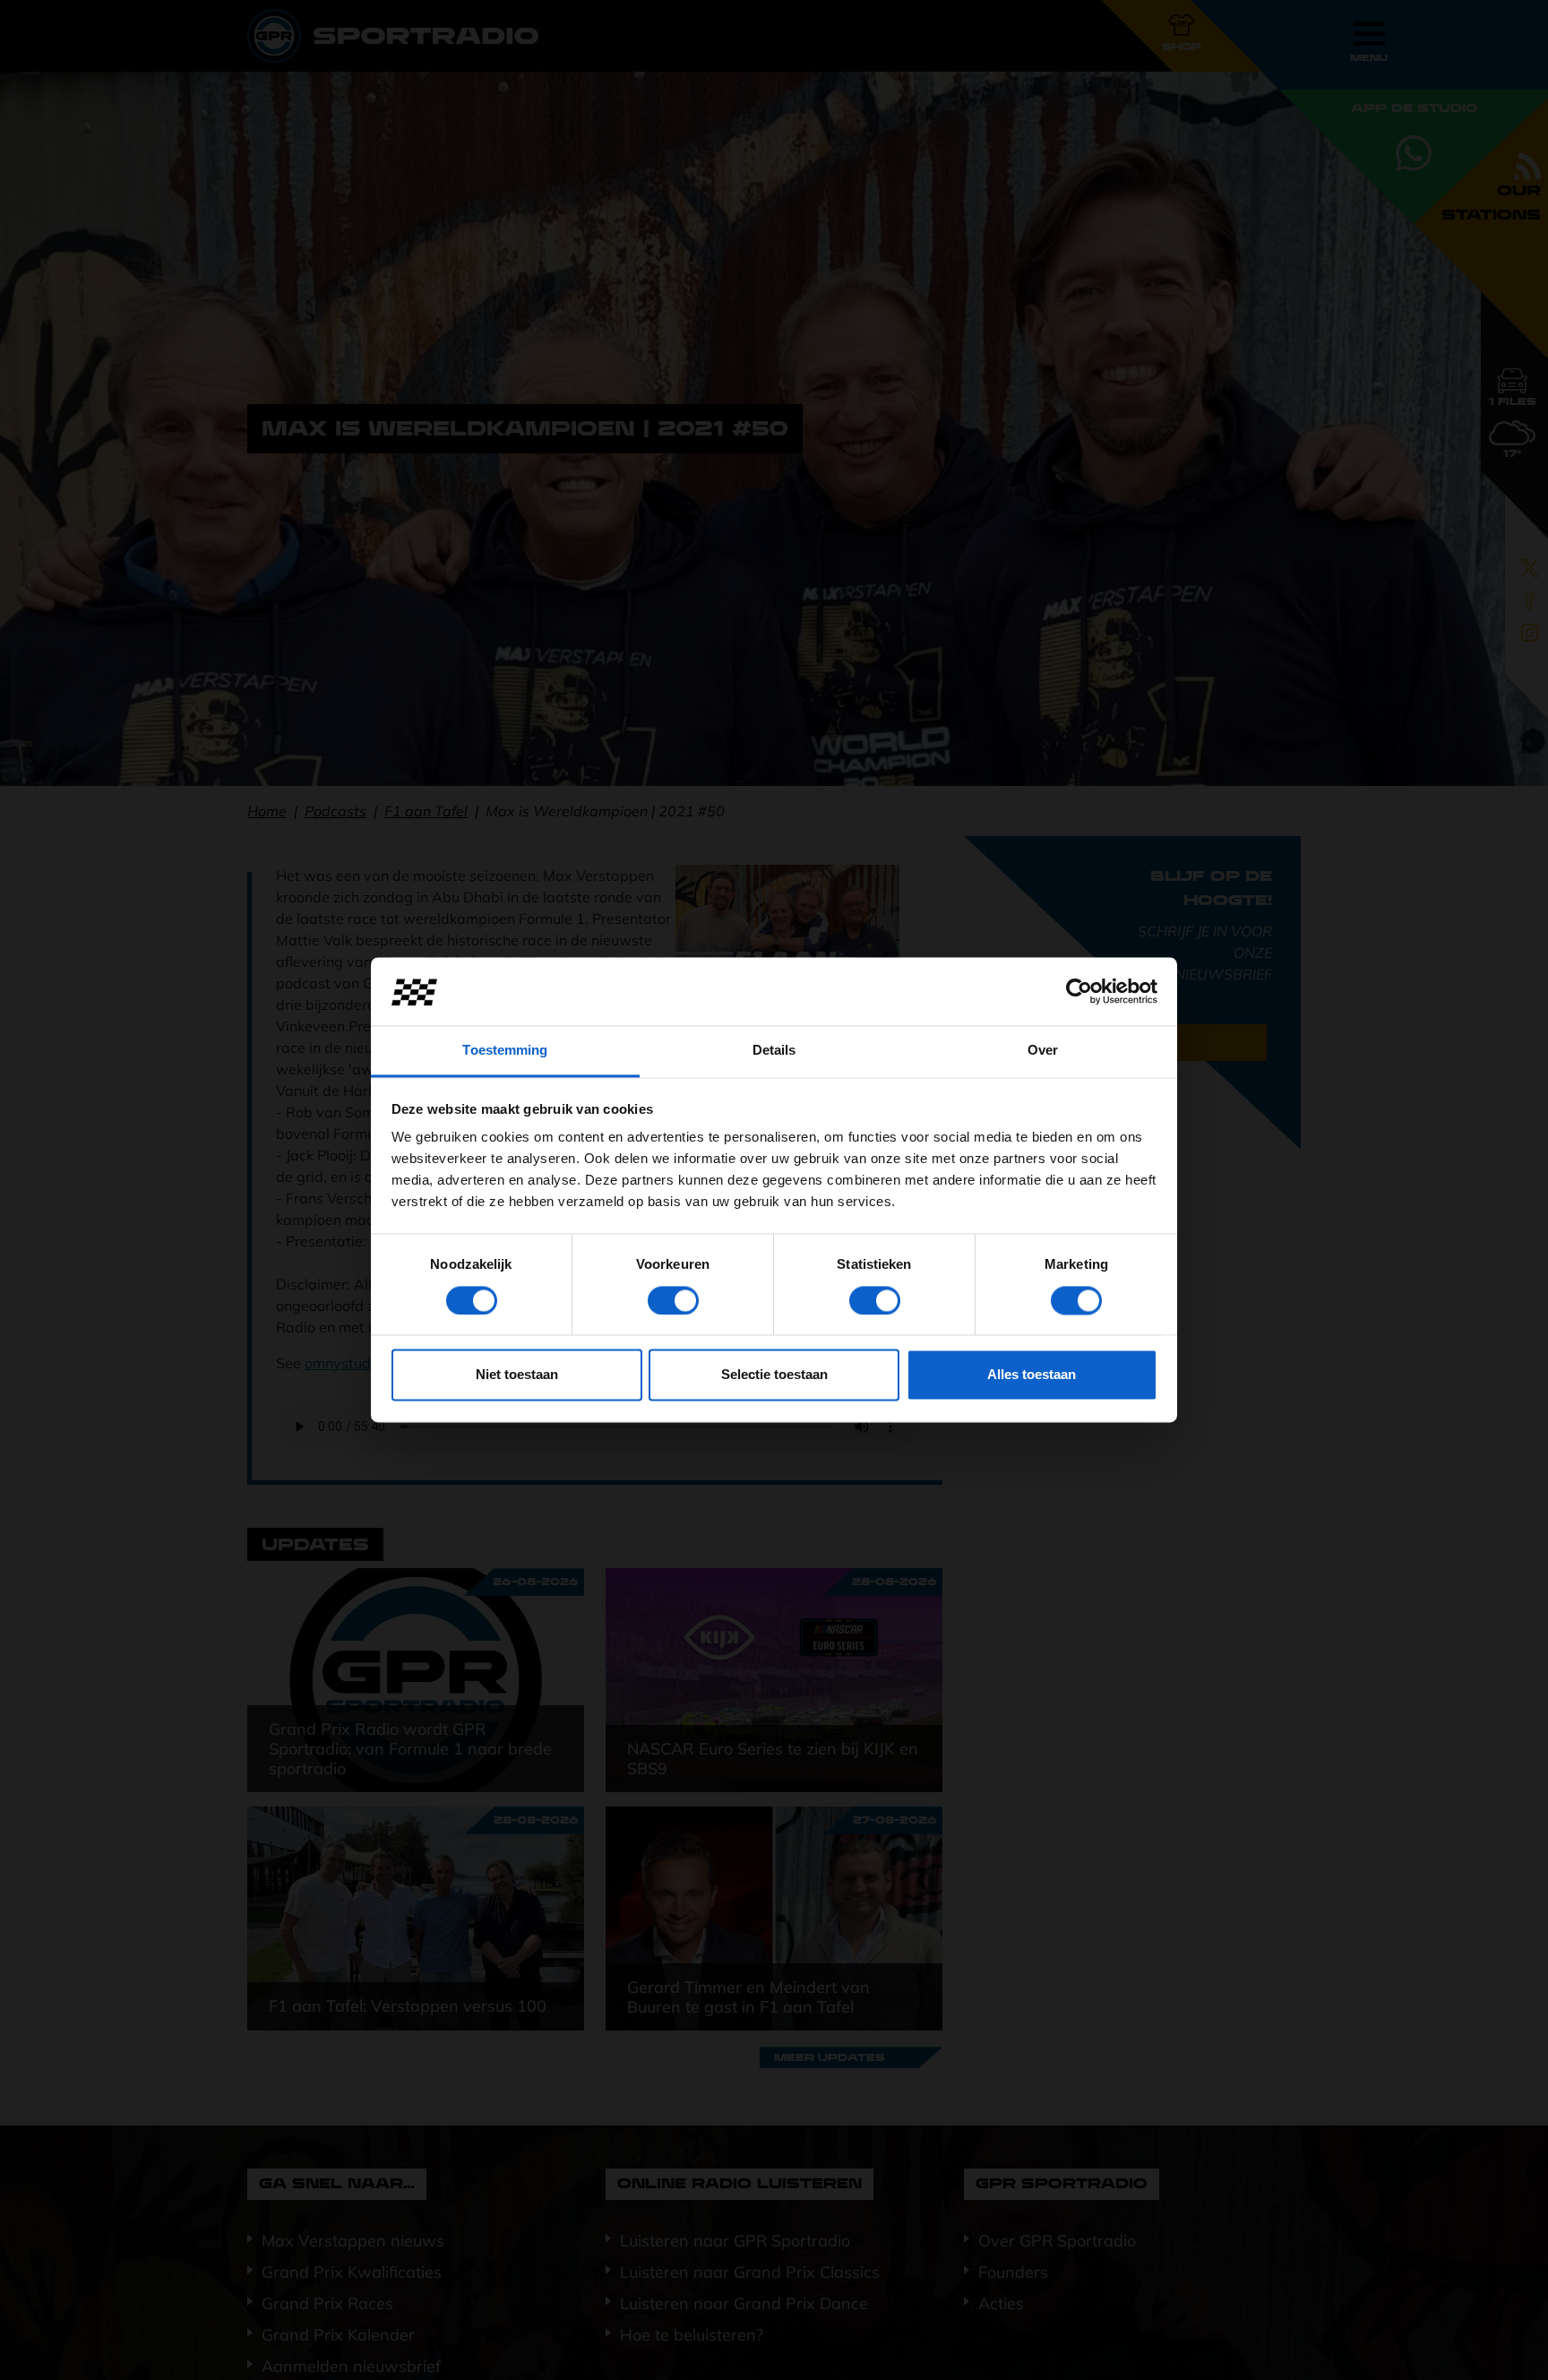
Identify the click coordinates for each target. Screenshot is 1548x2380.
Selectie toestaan (774, 1375)
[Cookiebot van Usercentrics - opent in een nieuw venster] (1079, 992)
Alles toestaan (1032, 1375)
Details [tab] (774, 1051)
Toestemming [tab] (505, 1051)
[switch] (673, 1301)
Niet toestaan (517, 1375)
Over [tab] (1043, 1051)
